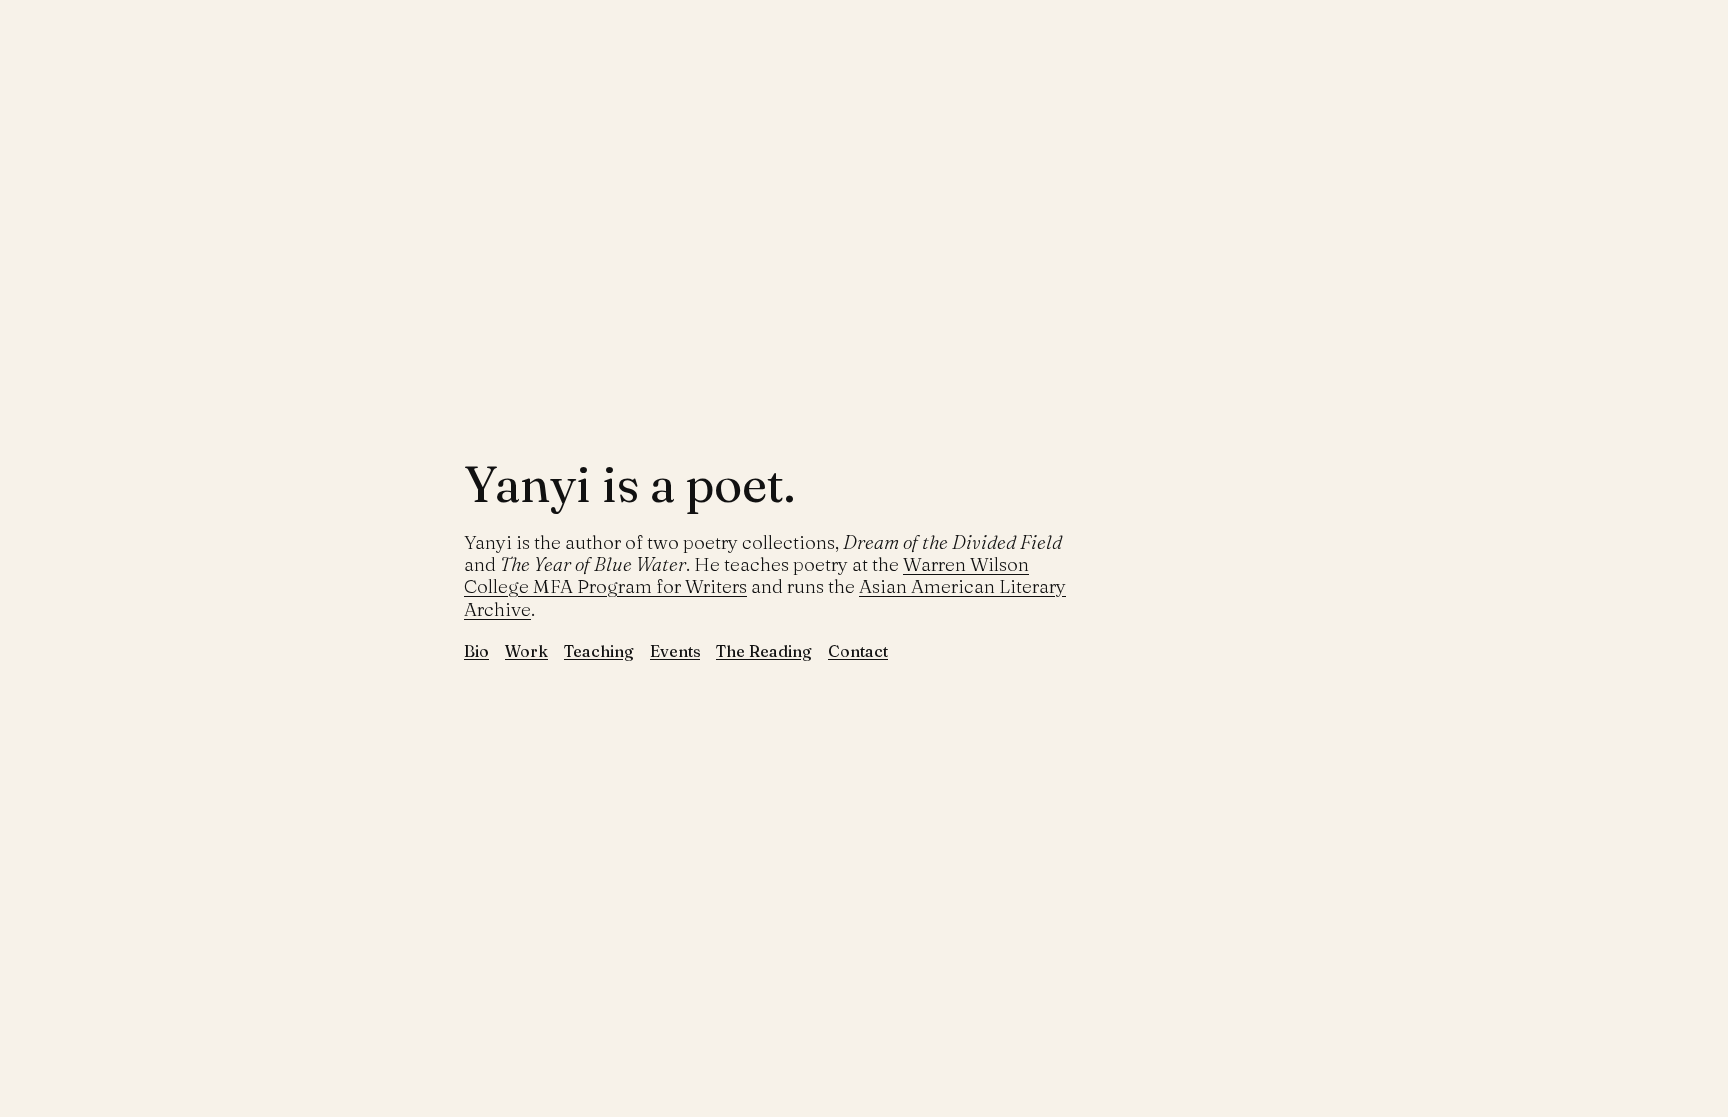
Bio (476, 651)
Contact (858, 651)
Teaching (599, 651)
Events (675, 651)
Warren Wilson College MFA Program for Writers (746, 575)
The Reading (764, 651)
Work (526, 651)
